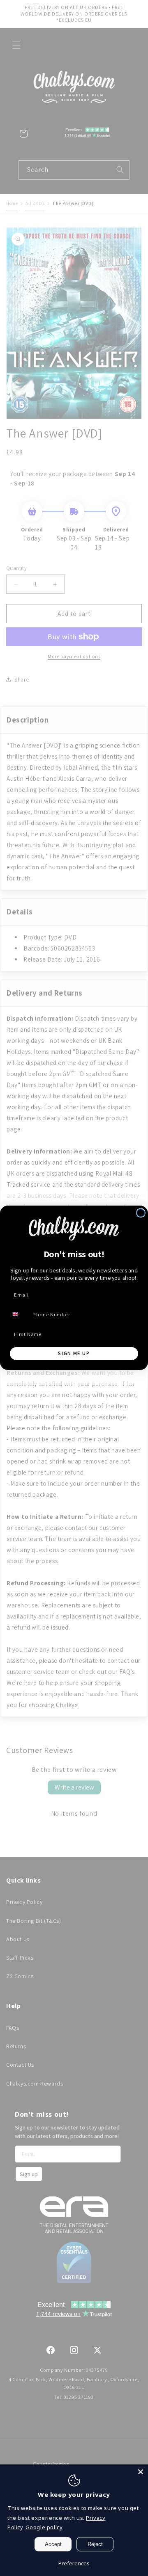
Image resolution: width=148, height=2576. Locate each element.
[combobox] (19, 1314)
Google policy (44, 2527)
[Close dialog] (141, 1213)
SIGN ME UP (74, 1354)
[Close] (141, 2472)
